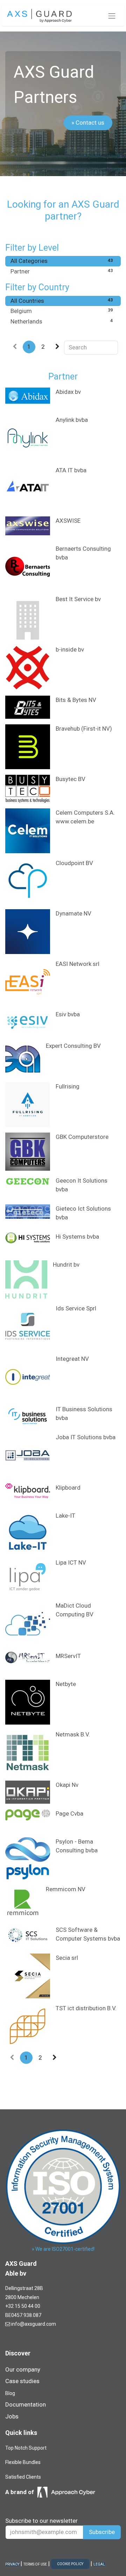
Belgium (62, 311)
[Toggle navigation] (112, 16)
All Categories (62, 261)
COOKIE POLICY (70, 2564)
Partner (62, 271)
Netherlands (62, 321)
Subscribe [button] (102, 2532)
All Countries (62, 301)
